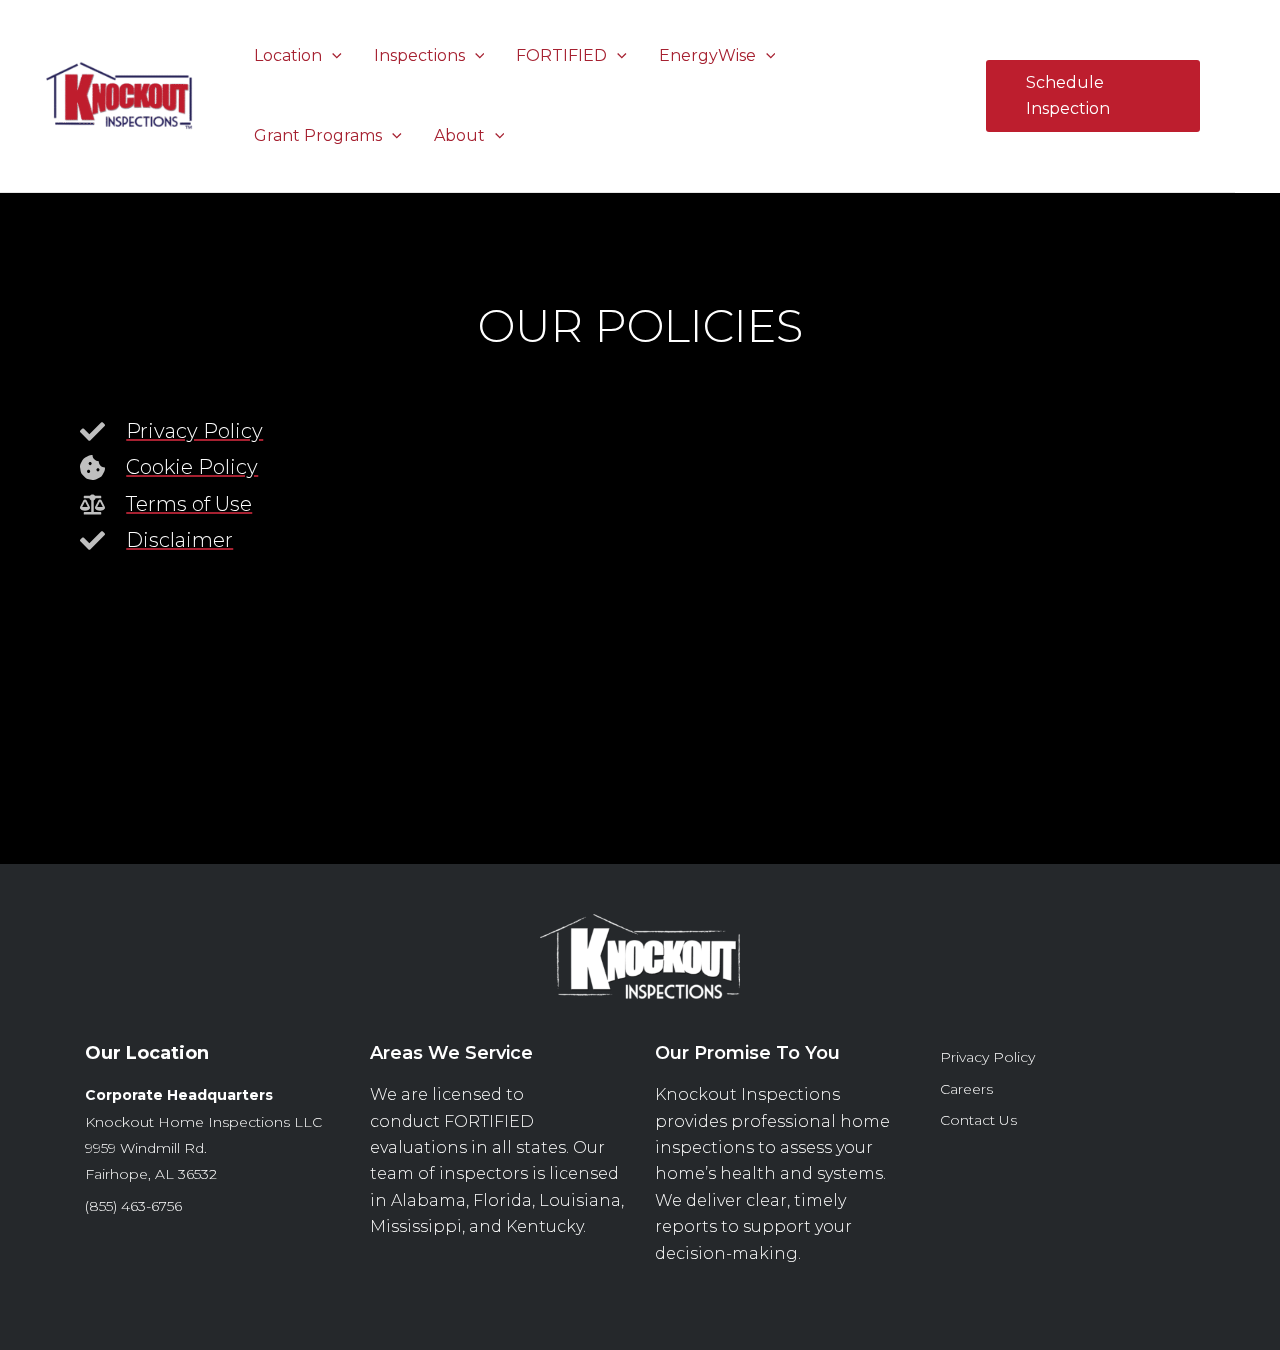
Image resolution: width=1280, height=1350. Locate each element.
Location (288, 55)
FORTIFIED (561, 55)
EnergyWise (707, 55)
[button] (332, 55)
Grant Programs (318, 135)
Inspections (419, 55)
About (459, 135)
